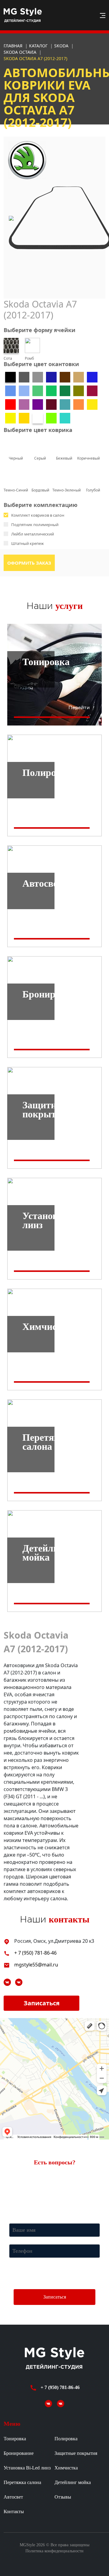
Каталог (39, 46)
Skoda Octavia (21, 52)
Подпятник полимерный (35, 525)
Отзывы (63, 2497)
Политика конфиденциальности (54, 2551)
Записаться (42, 2003)
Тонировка (15, 2439)
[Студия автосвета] (8, 1982)
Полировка (66, 2439)
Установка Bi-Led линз (27, 2468)
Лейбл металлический (33, 534)
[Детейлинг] (19, 1982)
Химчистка (66, 2468)
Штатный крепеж (28, 543)
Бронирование (19, 2453)
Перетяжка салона (22, 2482)
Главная (13, 46)
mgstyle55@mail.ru (36, 1965)
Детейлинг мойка (73, 2482)
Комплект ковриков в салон (38, 515)
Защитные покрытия (76, 2453)
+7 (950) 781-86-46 (24, 2198)
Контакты (14, 2511)
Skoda (62, 46)
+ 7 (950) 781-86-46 (35, 1953)
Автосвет (13, 2497)
